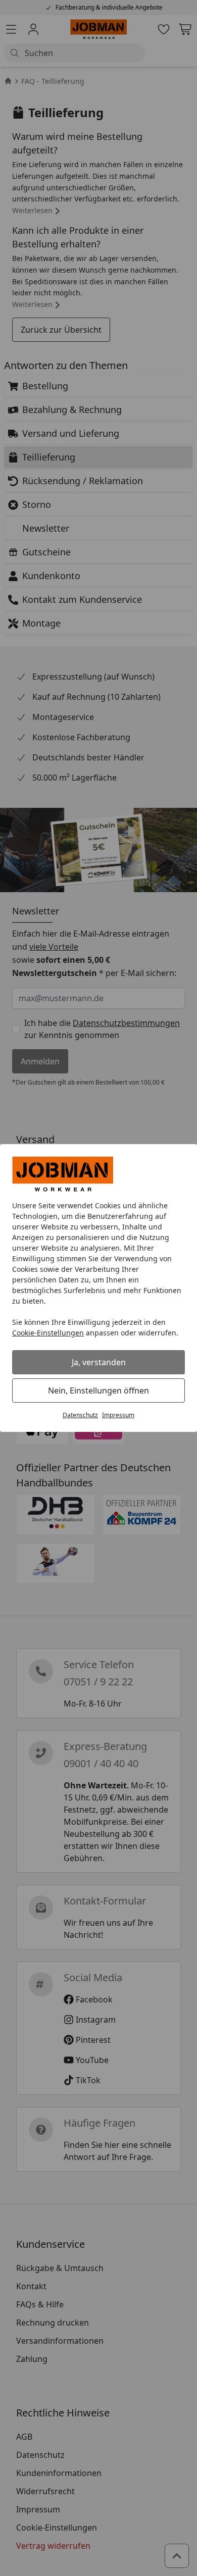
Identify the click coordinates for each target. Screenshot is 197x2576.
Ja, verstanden (99, 1362)
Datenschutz (80, 1415)
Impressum (118, 1415)
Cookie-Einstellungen (48, 1333)
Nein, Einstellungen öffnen (98, 1390)
